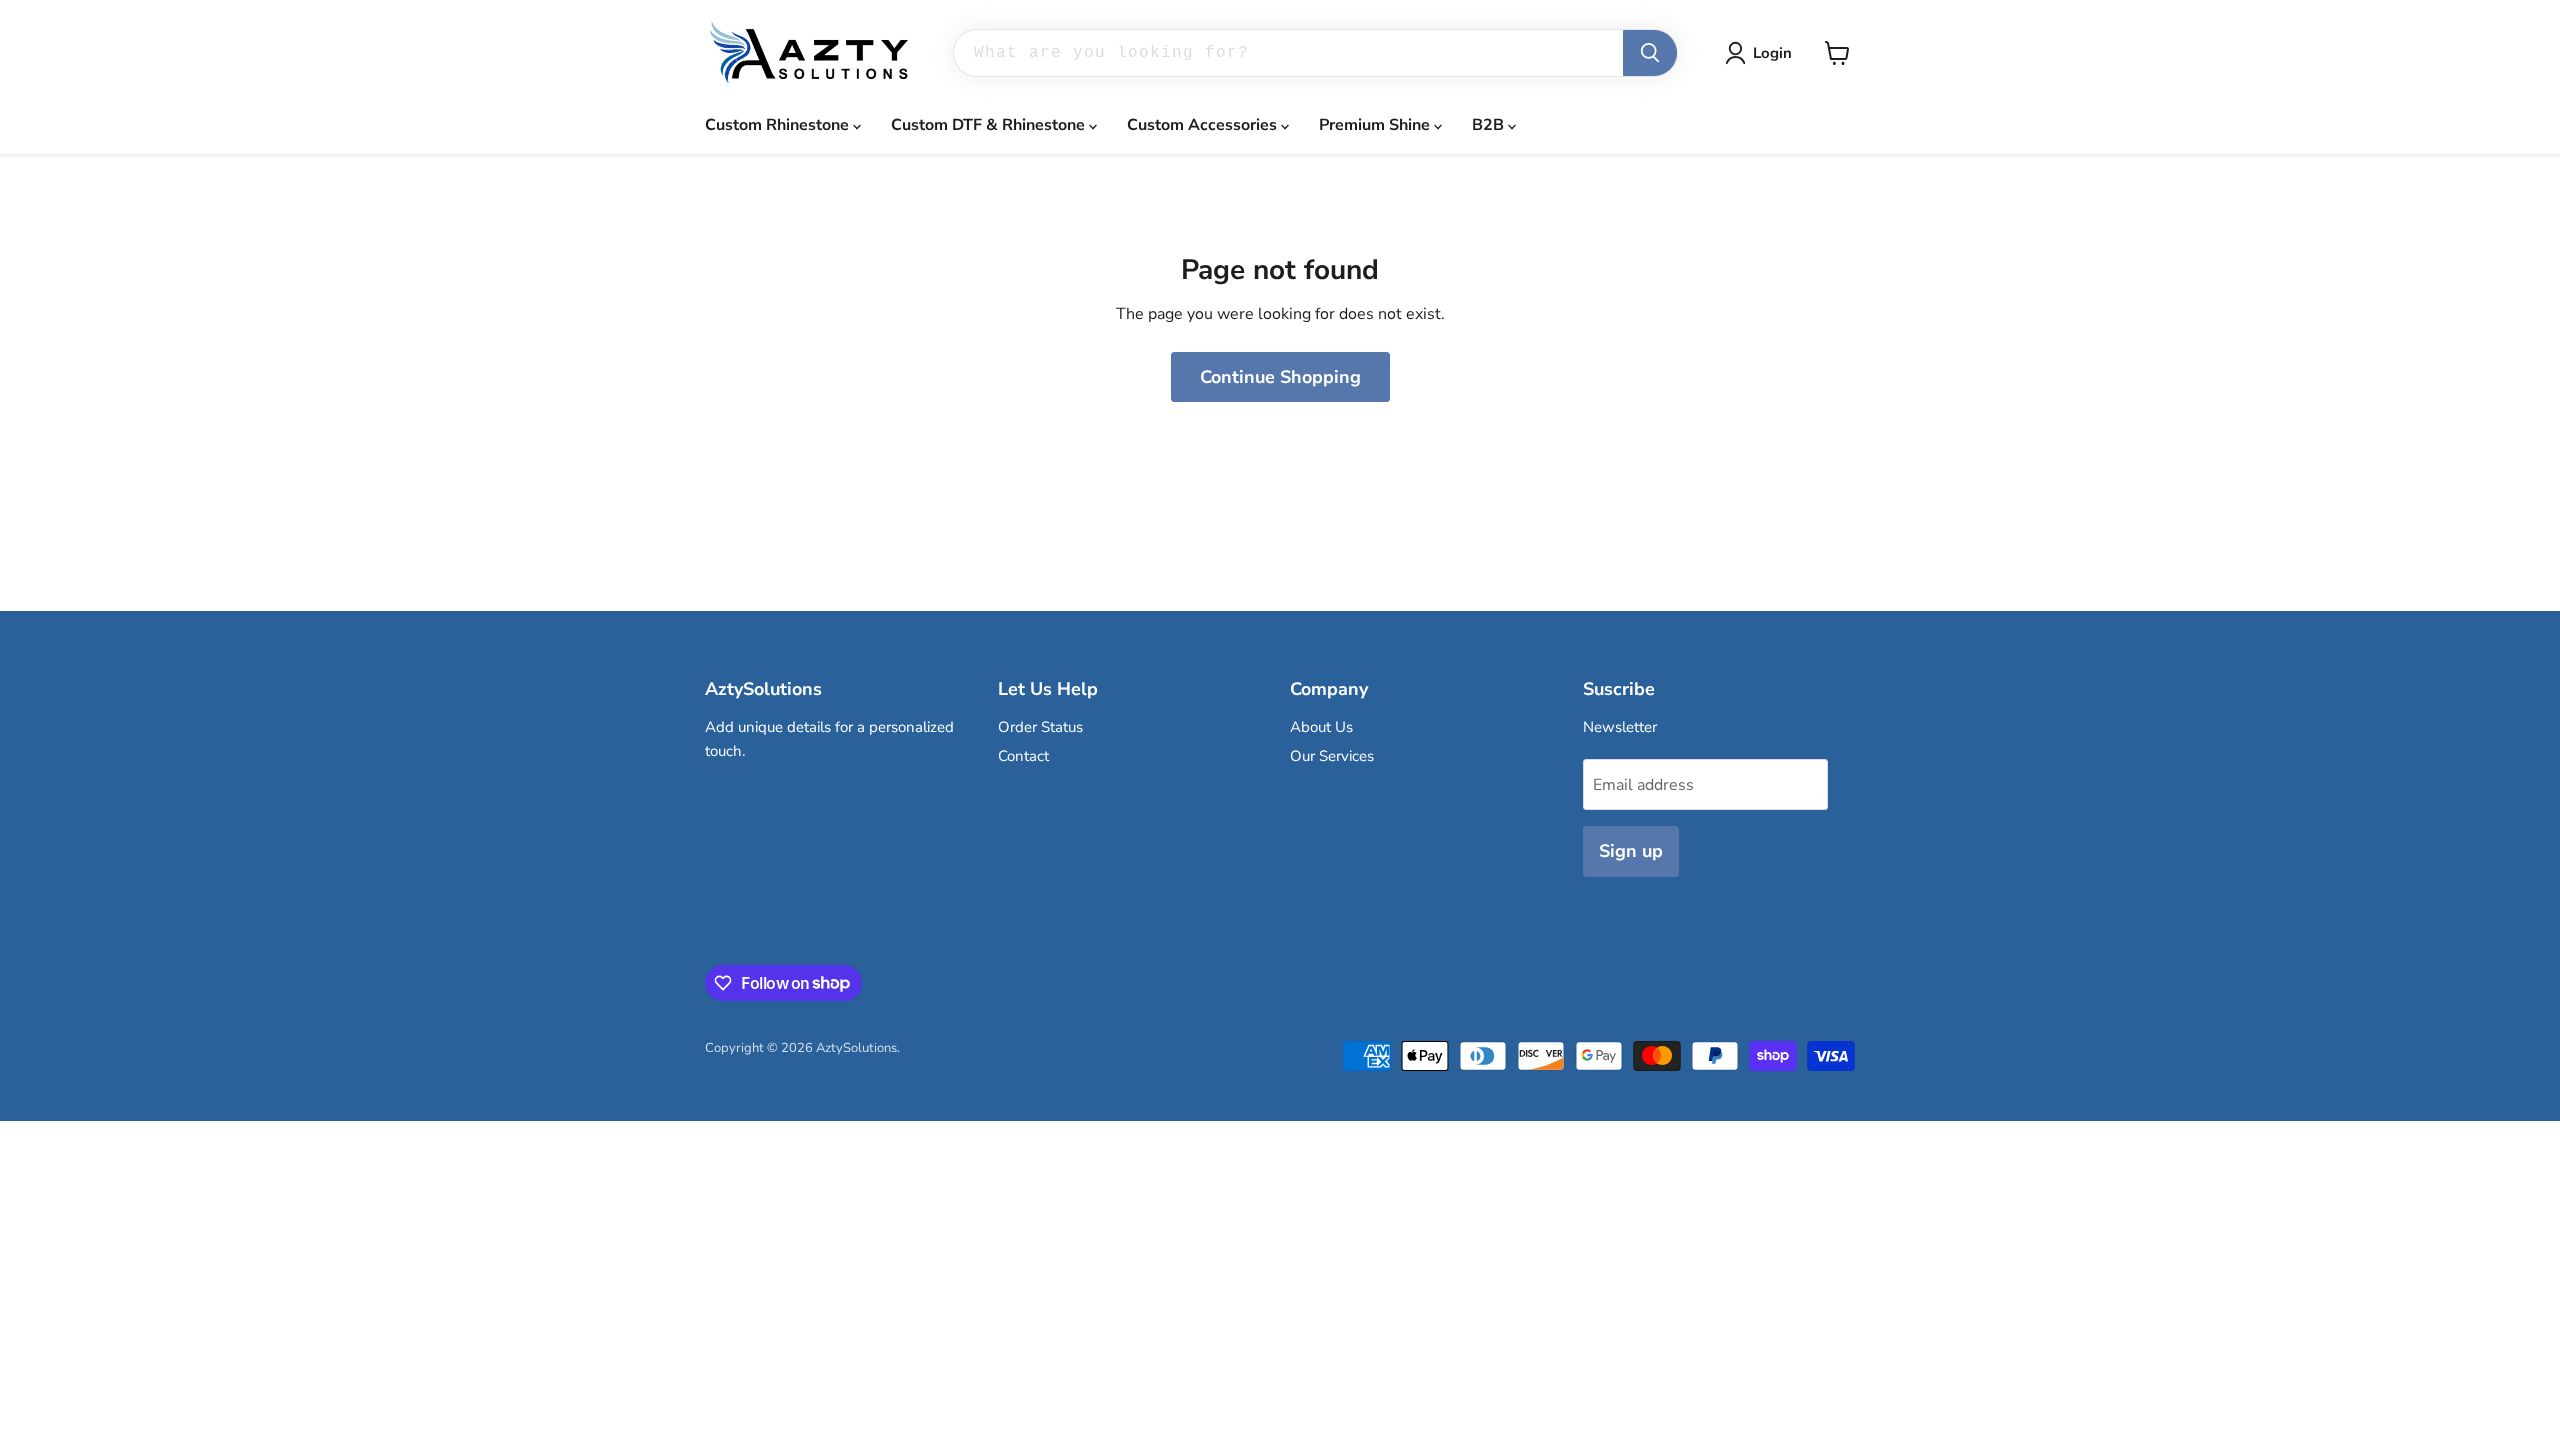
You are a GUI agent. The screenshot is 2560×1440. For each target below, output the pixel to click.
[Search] (1650, 53)
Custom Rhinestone (779, 125)
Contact (1023, 756)
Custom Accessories (1204, 125)
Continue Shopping (1280, 377)
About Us (1321, 727)
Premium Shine (1376, 125)
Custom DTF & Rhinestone (990, 125)
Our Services (1332, 756)
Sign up (1631, 851)
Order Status (1040, 727)
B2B (1490, 125)
